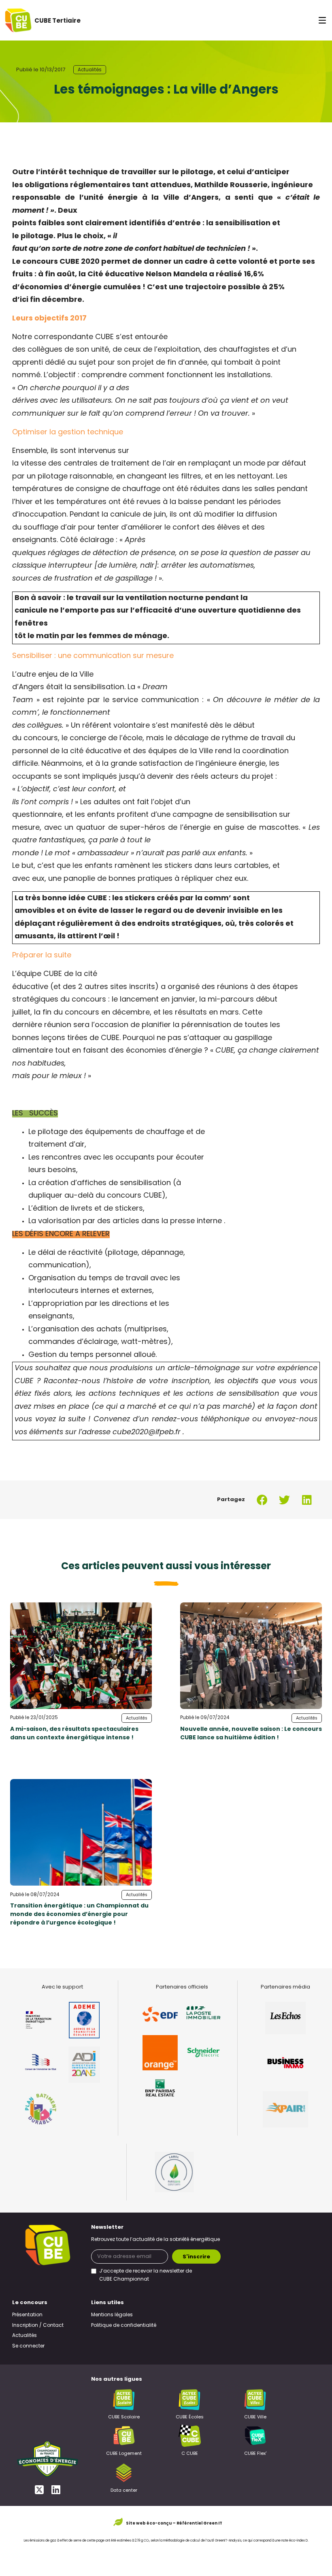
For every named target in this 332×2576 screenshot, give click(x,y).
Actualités (90, 70)
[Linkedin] (56, 2489)
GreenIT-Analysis (228, 2541)
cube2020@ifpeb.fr (147, 1433)
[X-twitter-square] (39, 2489)
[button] (262, 1500)
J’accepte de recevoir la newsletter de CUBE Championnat (146, 2275)
